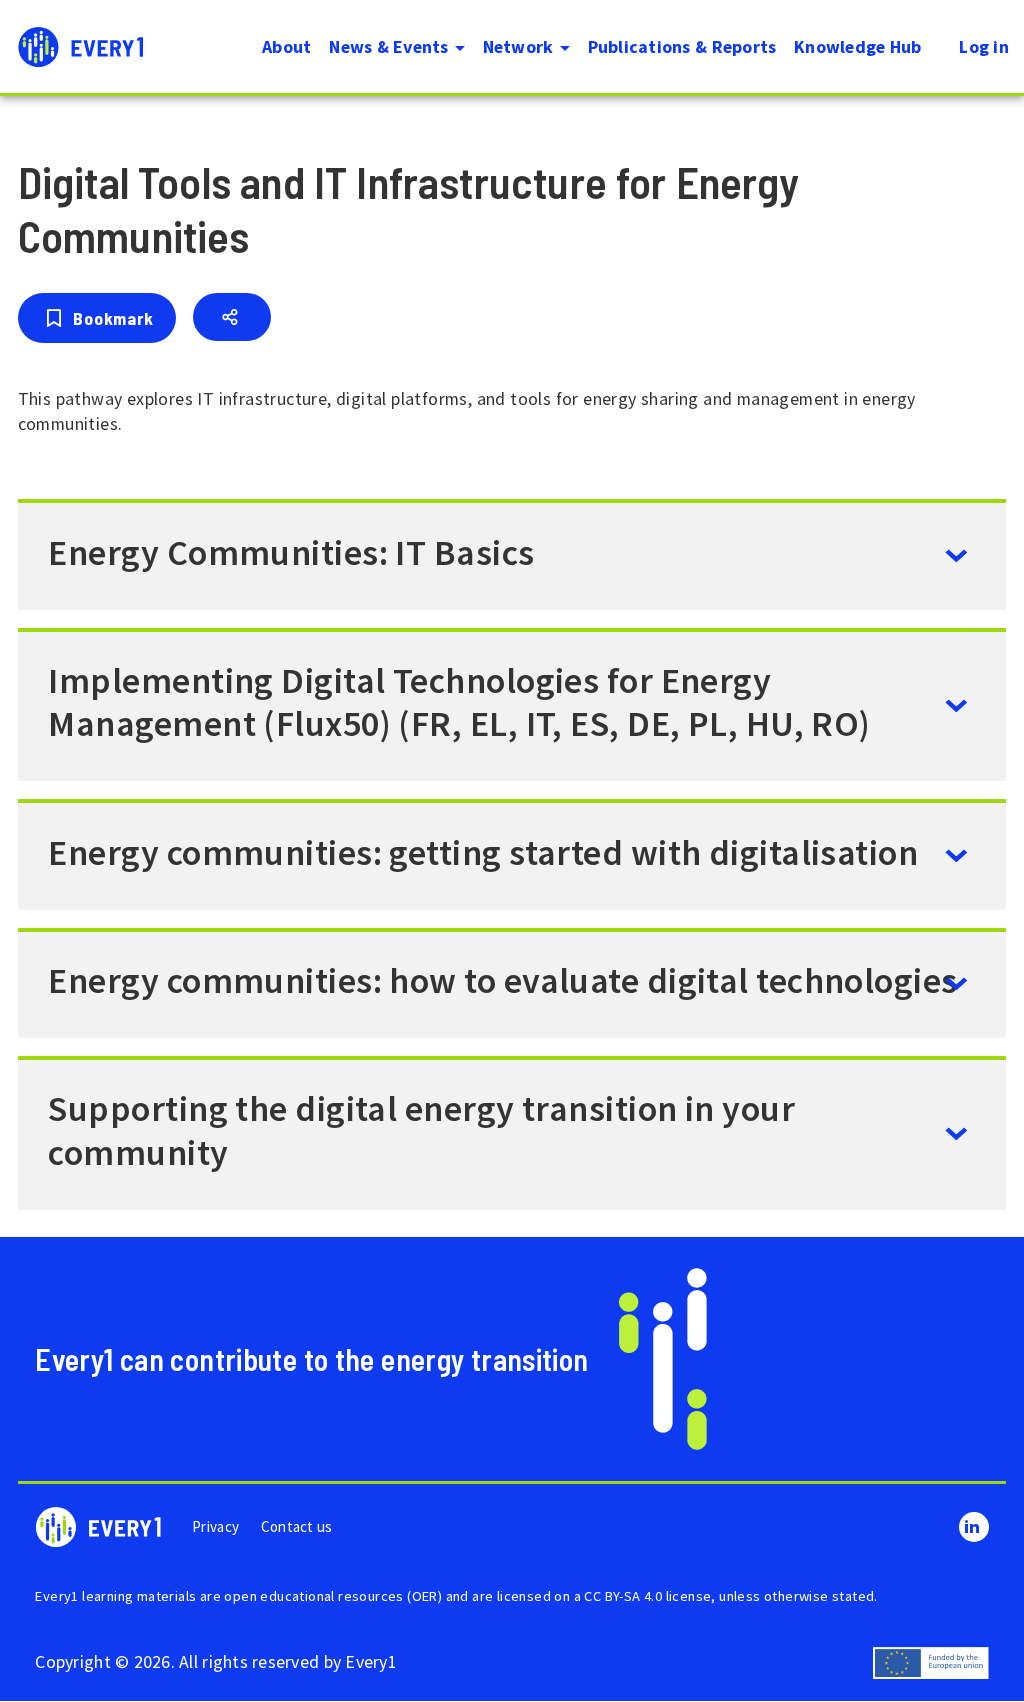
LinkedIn (974, 1527)
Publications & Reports (682, 46)
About (286, 46)
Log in (984, 46)
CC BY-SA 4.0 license (647, 1596)
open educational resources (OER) (333, 1596)
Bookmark (113, 318)
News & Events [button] (391, 46)
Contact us (297, 1526)
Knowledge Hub (857, 46)
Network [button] (520, 46)
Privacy (215, 1526)
